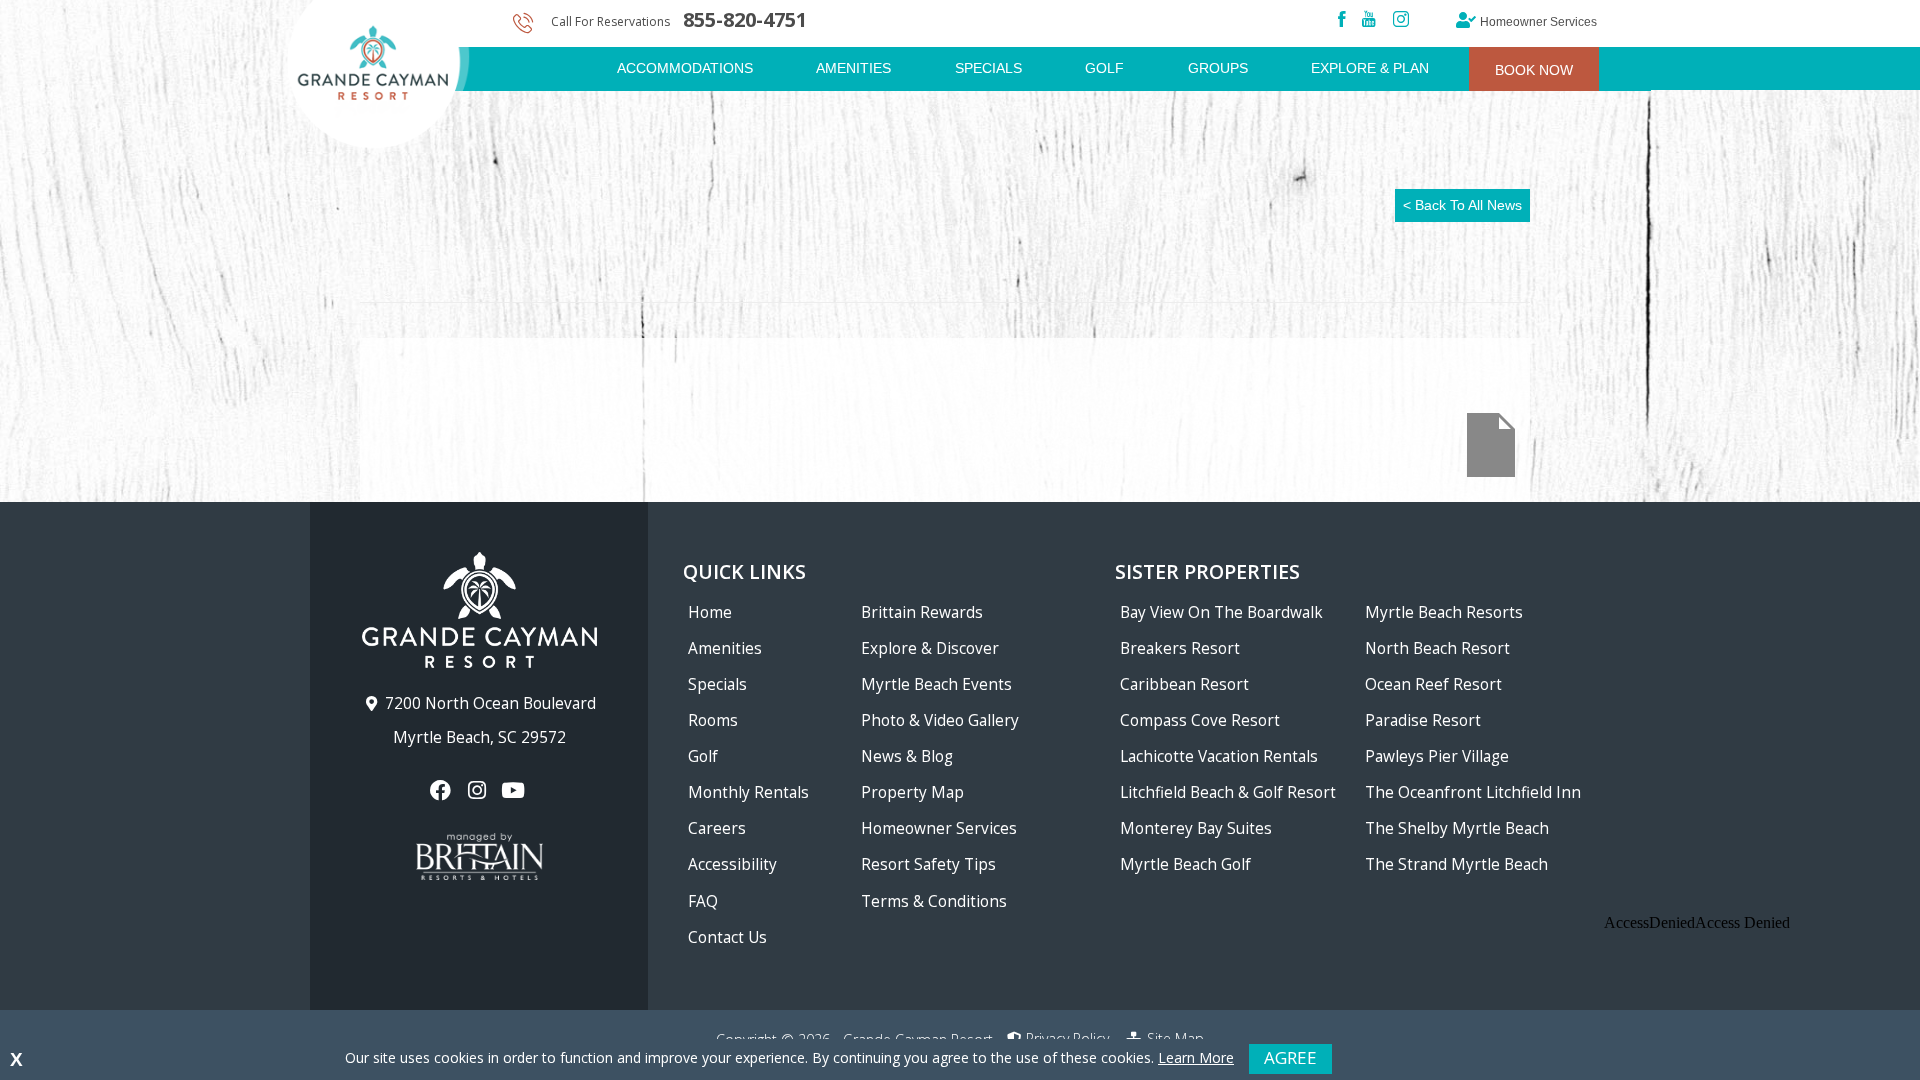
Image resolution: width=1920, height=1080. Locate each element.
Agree (1290, 1057)
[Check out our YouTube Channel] (515, 790)
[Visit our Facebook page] (442, 790)
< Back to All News (1462, 205)
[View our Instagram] (478, 790)
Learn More (1196, 1057)
